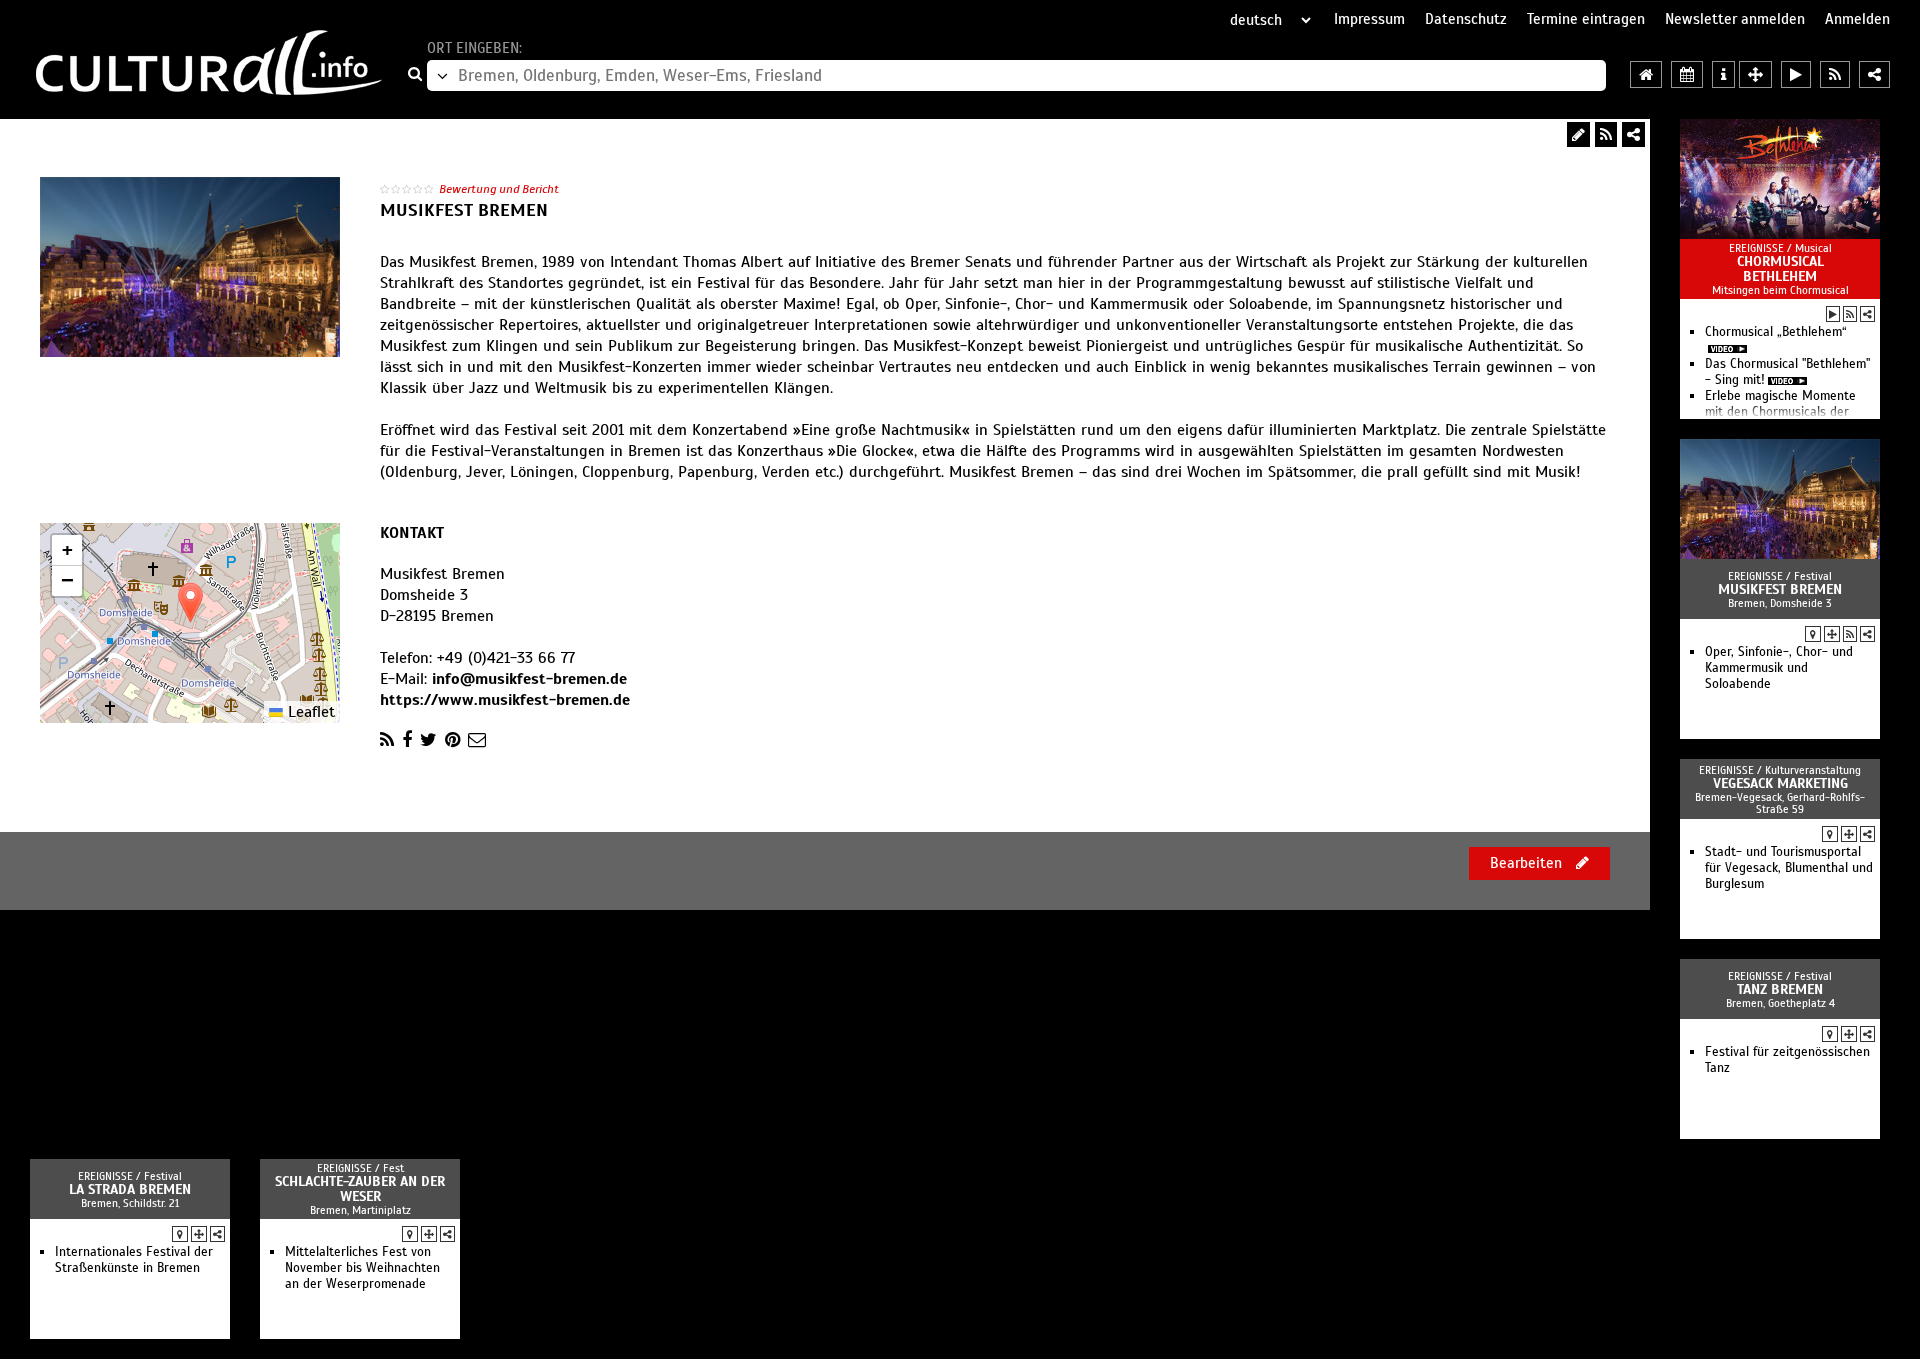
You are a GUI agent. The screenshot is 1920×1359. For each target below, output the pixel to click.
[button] (190, 602)
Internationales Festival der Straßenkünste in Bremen (134, 1260)
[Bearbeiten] (1578, 134)
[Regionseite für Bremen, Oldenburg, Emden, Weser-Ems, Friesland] (1646, 74)
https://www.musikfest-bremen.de (505, 700)
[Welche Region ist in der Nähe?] (1755, 74)
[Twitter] (428, 740)
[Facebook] (407, 740)
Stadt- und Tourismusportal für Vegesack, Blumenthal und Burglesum (1789, 868)
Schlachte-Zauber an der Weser (360, 1189)
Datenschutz (1466, 19)
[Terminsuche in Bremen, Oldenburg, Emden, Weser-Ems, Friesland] (1687, 74)
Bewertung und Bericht (499, 189)
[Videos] (1833, 314)
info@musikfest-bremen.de (529, 679)
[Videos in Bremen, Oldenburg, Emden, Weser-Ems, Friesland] (1796, 74)
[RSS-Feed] (1606, 134)
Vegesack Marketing (1780, 783)
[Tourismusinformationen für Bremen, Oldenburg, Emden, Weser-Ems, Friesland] (1723, 74)
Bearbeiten (1528, 863)
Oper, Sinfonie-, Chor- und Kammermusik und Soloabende (1779, 668)
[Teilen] (1633, 134)
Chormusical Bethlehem (1780, 269)
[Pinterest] (452, 740)
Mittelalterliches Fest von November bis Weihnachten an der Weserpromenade (362, 1268)
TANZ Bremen (1780, 989)
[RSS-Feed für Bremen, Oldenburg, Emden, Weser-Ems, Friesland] (1835, 74)
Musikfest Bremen (1780, 589)
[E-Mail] (477, 740)
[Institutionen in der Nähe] (1832, 634)
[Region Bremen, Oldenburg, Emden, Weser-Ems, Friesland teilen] (1874, 74)
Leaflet (309, 712)
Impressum (1369, 19)
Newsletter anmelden (1735, 19)
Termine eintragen (1586, 19)
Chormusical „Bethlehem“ (1776, 332)
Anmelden (1857, 19)
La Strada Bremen (130, 1189)
